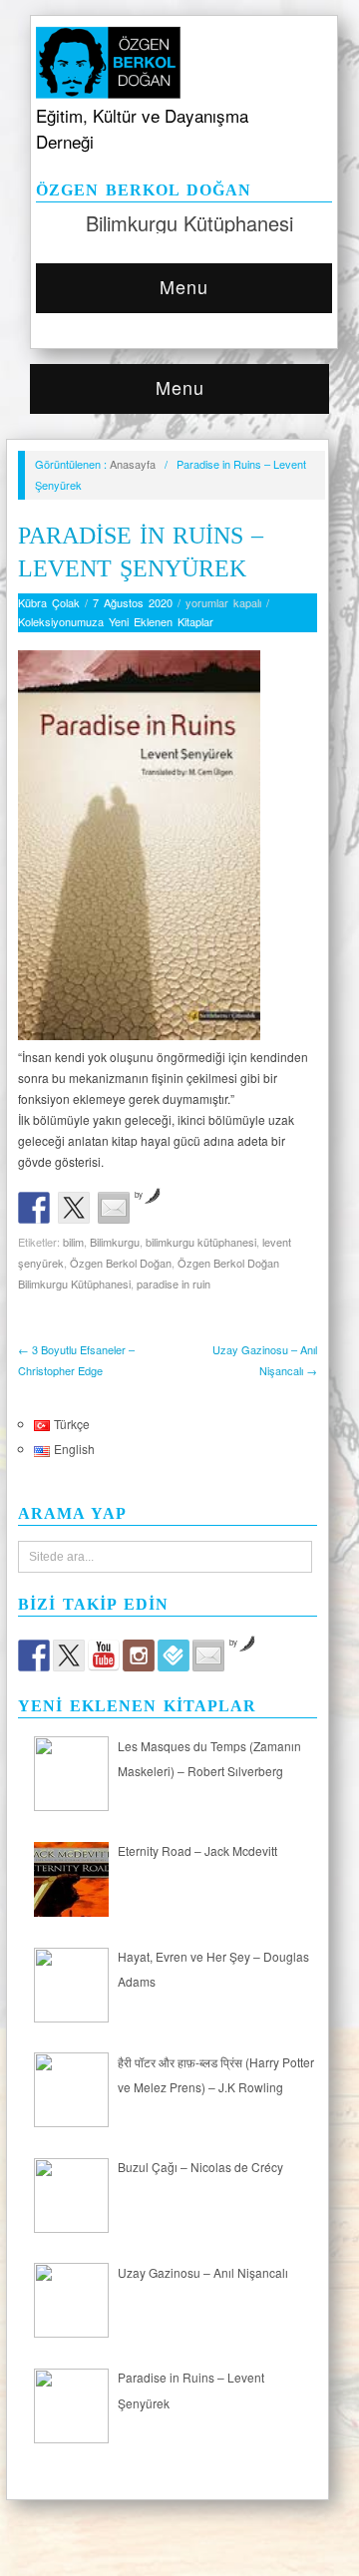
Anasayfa (133, 464)
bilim (73, 1242)
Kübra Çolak (49, 602)
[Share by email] (114, 1208)
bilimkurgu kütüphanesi (201, 1242)
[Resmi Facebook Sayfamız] (34, 1656)
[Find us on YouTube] (104, 1656)
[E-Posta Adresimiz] (208, 1656)
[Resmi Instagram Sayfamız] (139, 1656)
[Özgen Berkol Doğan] (184, 59)
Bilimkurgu (115, 1242)
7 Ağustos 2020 (133, 602)
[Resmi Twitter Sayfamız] (69, 1656)
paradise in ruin (174, 1284)
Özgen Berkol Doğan (121, 1263)
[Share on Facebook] (34, 1208)
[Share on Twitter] (74, 1208)
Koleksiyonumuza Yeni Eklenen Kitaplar (116, 621)
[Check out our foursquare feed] (174, 1656)
